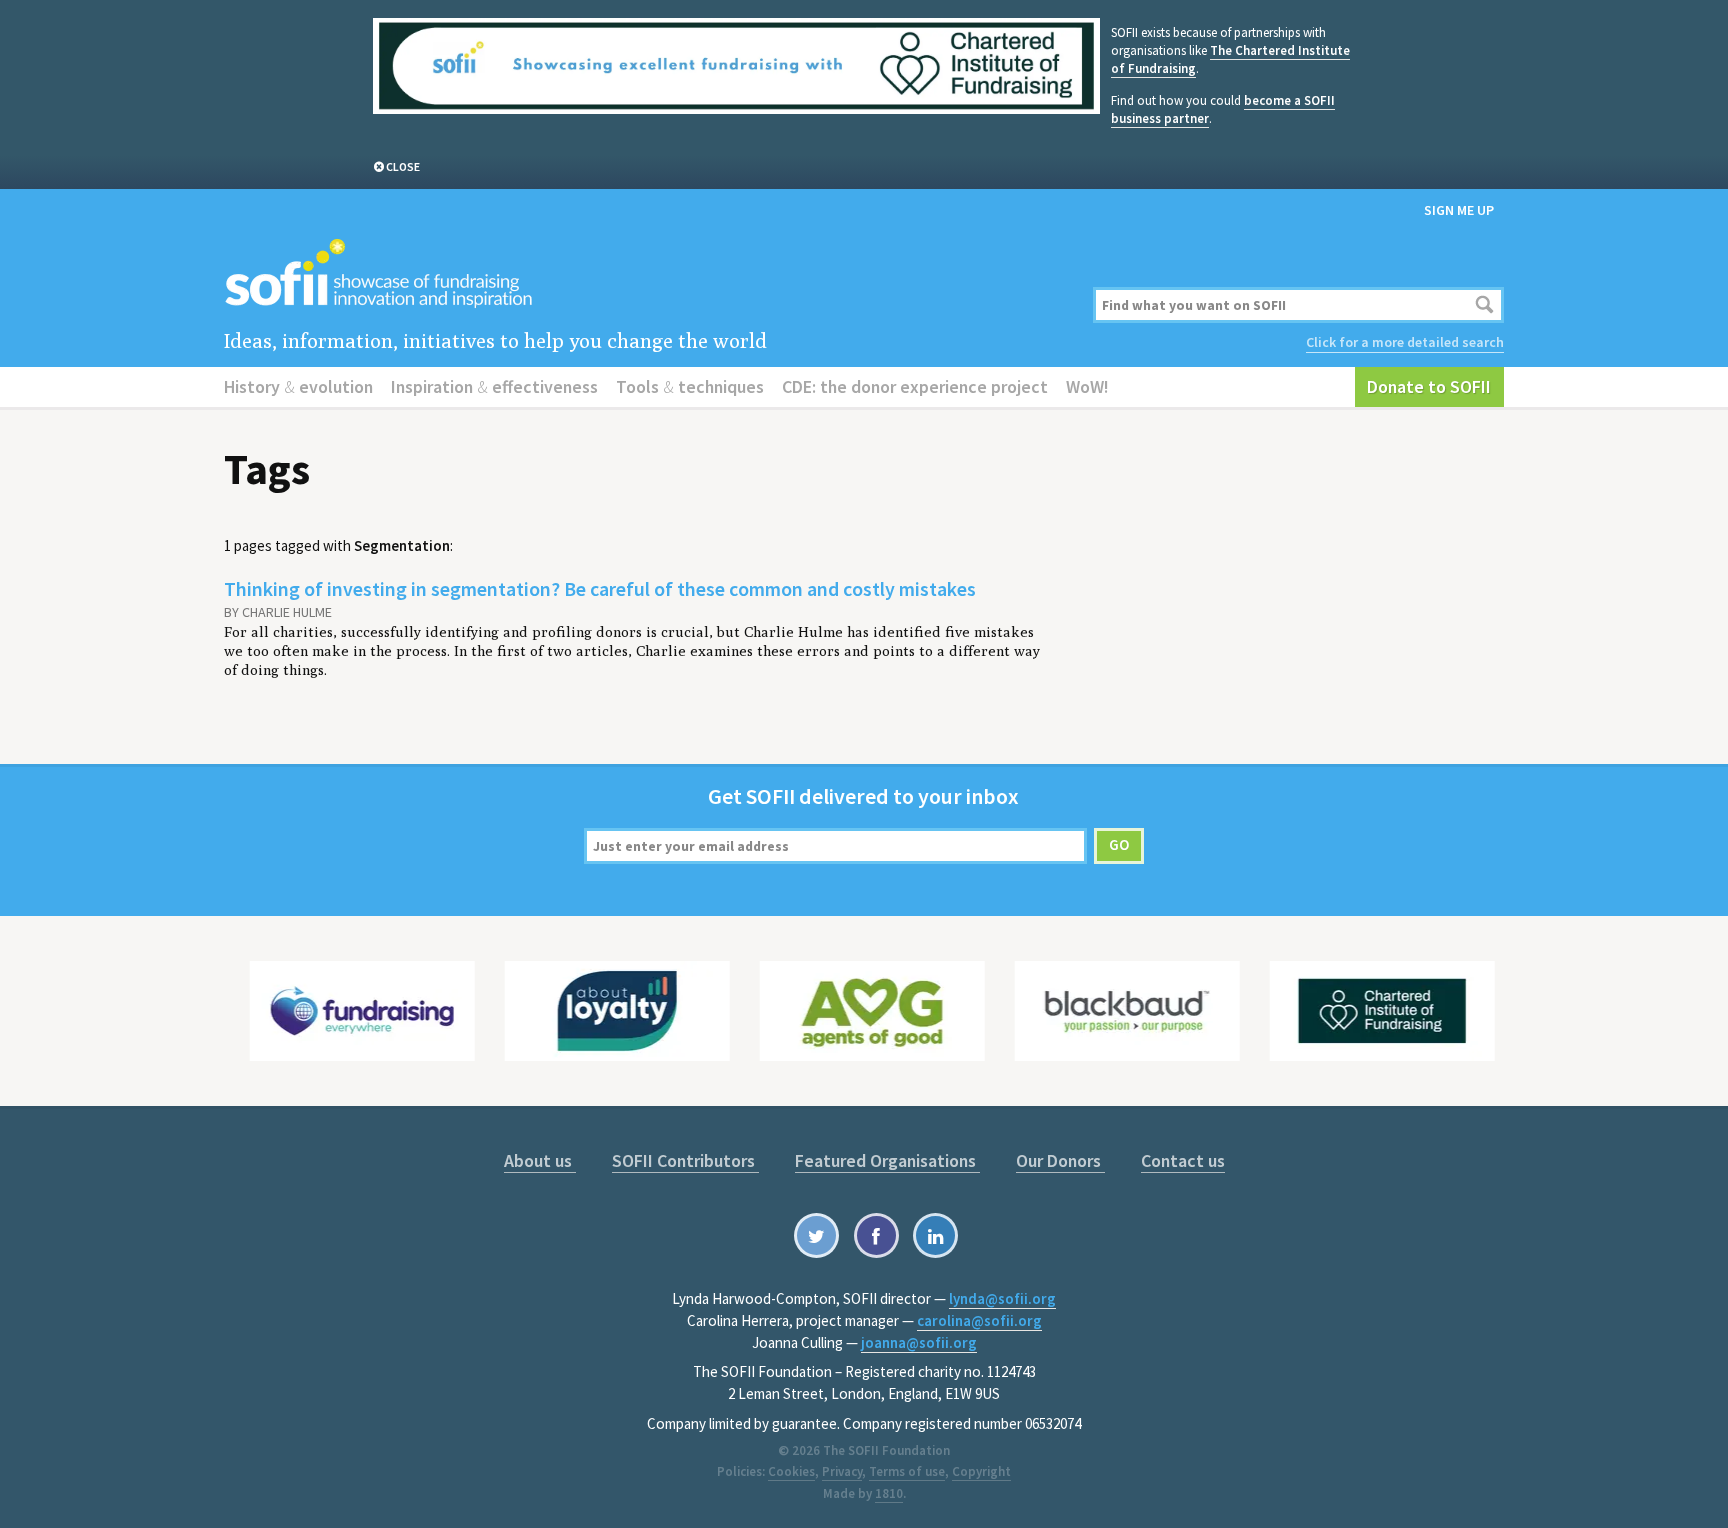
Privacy (842, 1471)
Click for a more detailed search (1405, 342)
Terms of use (907, 1471)
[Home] (646, 274)
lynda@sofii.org (1002, 1298)
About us (540, 1160)
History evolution (298, 386)
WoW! (1087, 386)
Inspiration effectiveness (494, 386)
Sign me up (1459, 210)
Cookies (791, 1471)
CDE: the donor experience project (915, 386)
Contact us (1183, 1160)
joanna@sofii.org (919, 1342)
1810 (889, 1493)
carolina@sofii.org (979, 1320)
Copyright (981, 1471)
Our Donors (1060, 1160)
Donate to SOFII (1429, 386)
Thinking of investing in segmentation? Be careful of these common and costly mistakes (600, 588)
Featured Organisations (887, 1160)
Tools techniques (690, 386)
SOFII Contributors (685, 1160)
